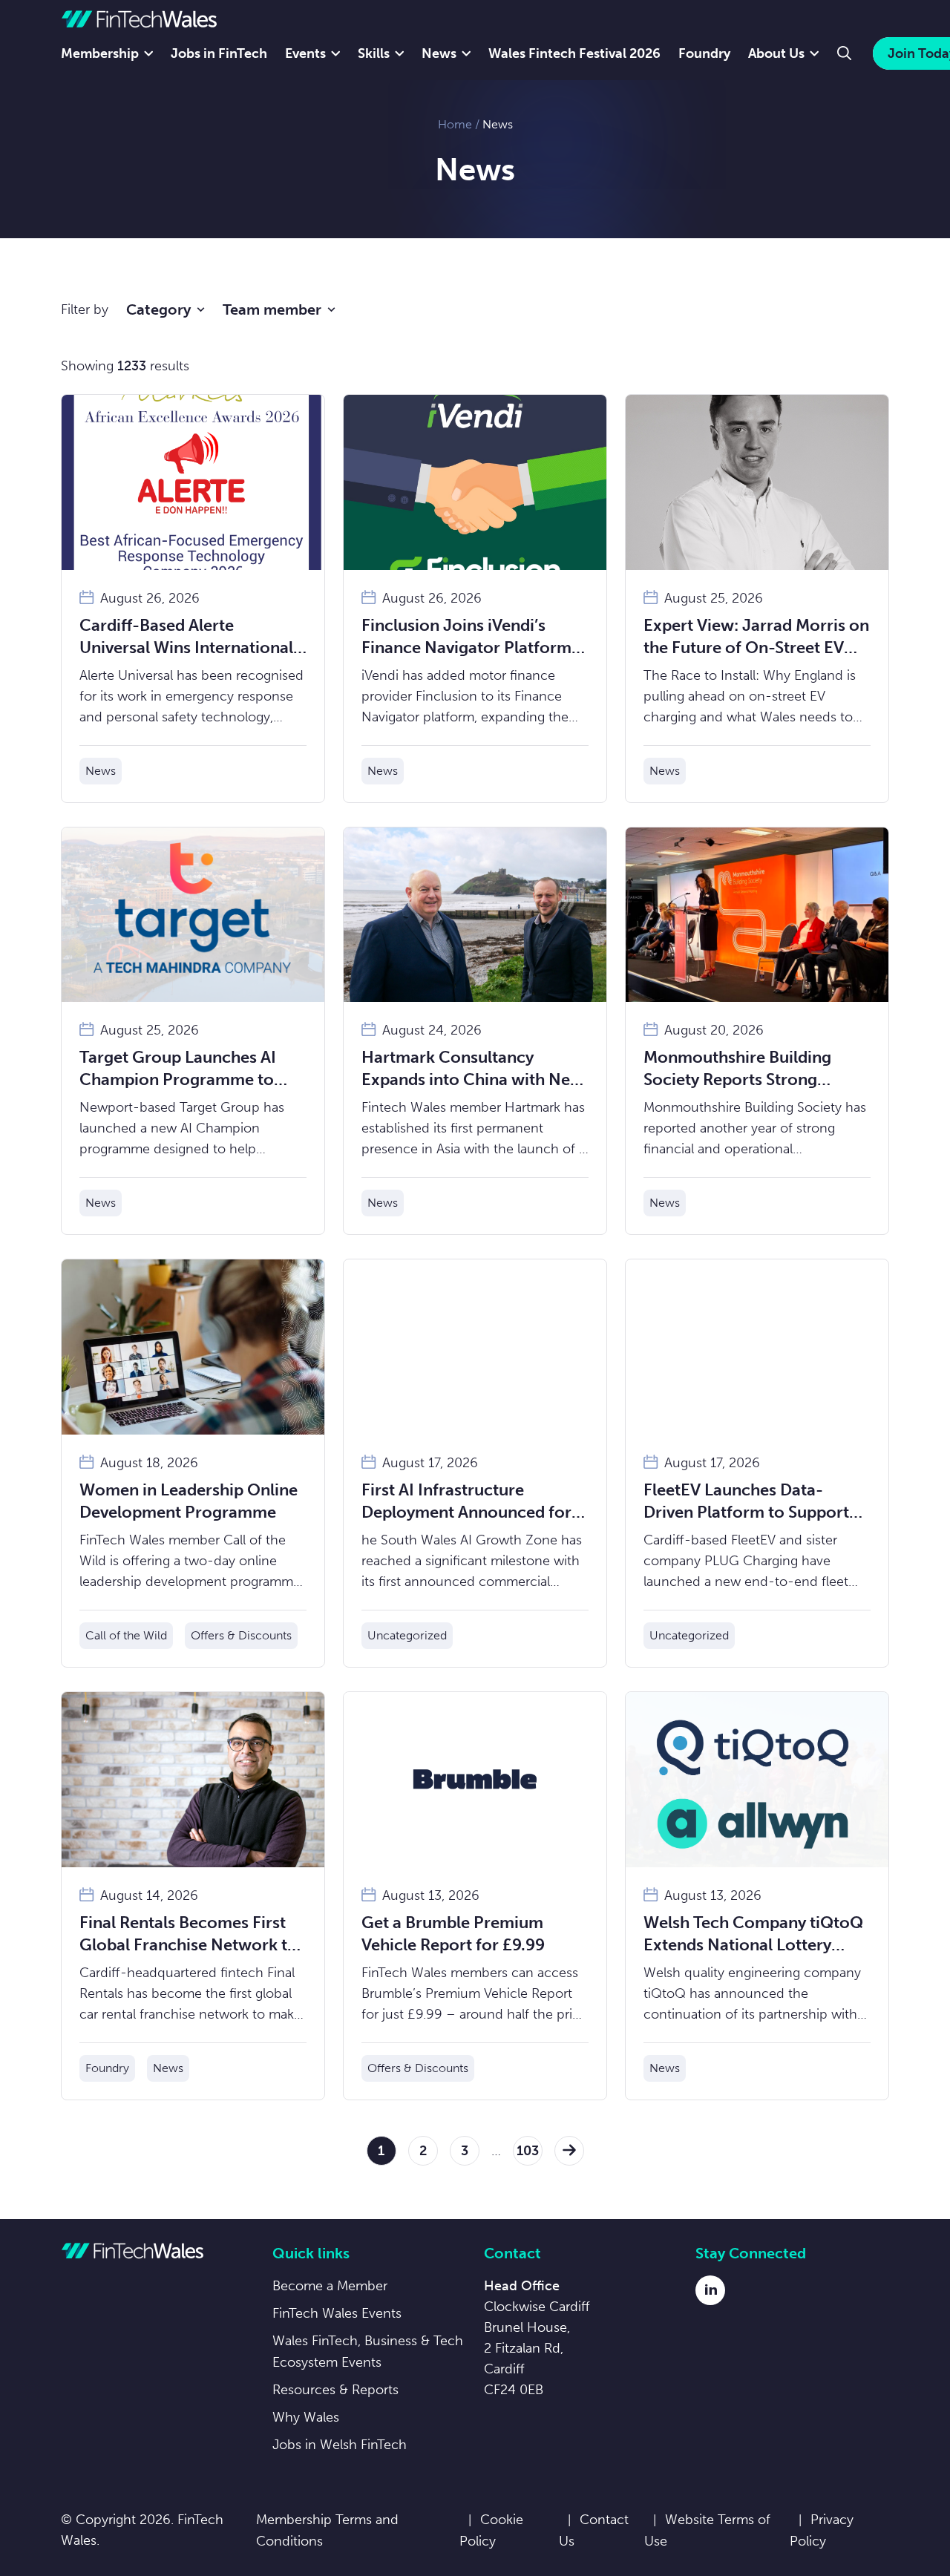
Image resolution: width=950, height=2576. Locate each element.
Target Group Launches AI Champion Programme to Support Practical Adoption (183, 1069)
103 (528, 2151)
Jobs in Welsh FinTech (340, 2445)
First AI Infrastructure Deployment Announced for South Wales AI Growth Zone (471, 1502)
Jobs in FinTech (219, 53)
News (439, 53)
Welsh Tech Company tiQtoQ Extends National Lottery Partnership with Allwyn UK (753, 1934)
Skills (374, 53)
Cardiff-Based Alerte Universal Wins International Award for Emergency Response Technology (186, 637)
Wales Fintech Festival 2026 (574, 53)
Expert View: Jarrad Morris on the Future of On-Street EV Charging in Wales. (756, 637)
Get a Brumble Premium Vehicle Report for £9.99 (453, 1934)
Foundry (704, 53)
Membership (100, 53)
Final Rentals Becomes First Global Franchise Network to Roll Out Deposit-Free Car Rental (189, 1934)
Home (455, 124)
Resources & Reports (335, 2390)
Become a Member (330, 2286)
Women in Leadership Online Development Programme (189, 1501)
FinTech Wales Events (337, 2313)
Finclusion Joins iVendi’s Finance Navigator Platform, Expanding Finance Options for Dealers (469, 637)
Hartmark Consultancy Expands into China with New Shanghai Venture (472, 1069)
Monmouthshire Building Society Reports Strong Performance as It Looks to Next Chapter (746, 1069)
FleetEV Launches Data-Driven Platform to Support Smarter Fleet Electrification (750, 1502)
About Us (776, 53)
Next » (569, 2151)
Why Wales (306, 2417)
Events (305, 53)
